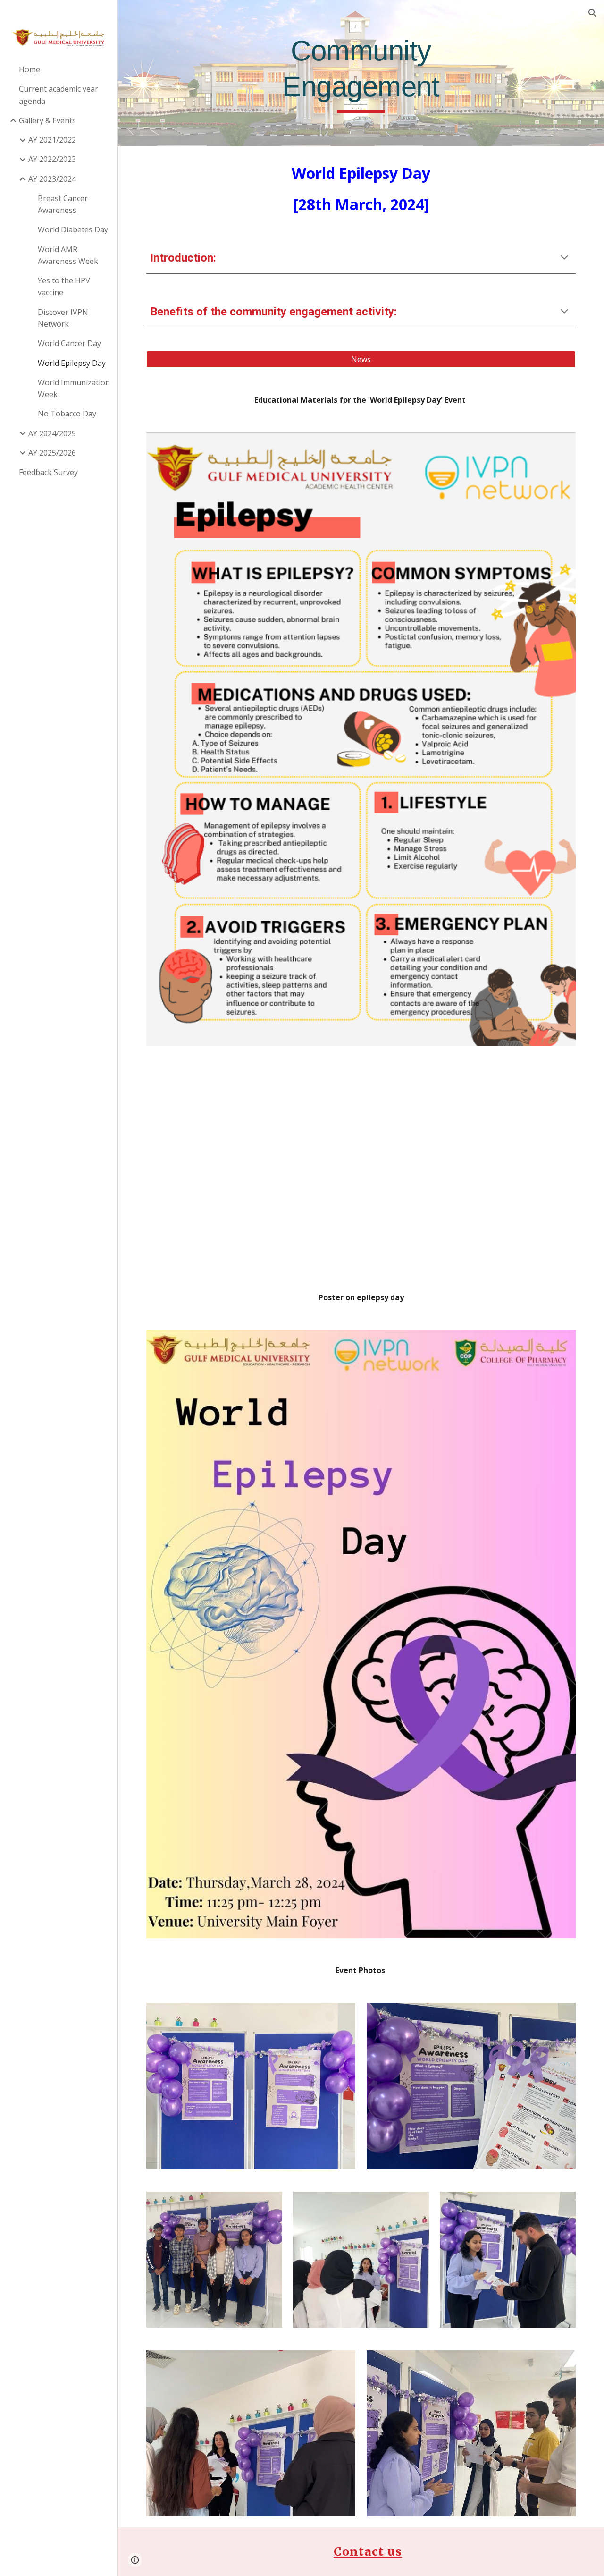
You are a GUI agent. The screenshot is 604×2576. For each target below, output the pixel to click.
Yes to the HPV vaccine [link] (64, 286)
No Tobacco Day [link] (67, 414)
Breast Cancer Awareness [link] (63, 204)
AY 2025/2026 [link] (52, 453)
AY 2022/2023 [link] (52, 159)
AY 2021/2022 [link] (52, 140)
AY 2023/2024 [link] (52, 179)
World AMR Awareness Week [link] (68, 255)
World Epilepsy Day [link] (72, 363)
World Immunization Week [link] (74, 388)
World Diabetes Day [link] (73, 229)
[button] (593, 13)
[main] (361, 73)
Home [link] (29, 69)
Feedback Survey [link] (48, 472)
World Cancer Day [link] (69, 343)
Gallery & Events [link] (47, 120)
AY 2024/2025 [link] (52, 433)
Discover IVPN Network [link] (63, 318)
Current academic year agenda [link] (59, 95)
